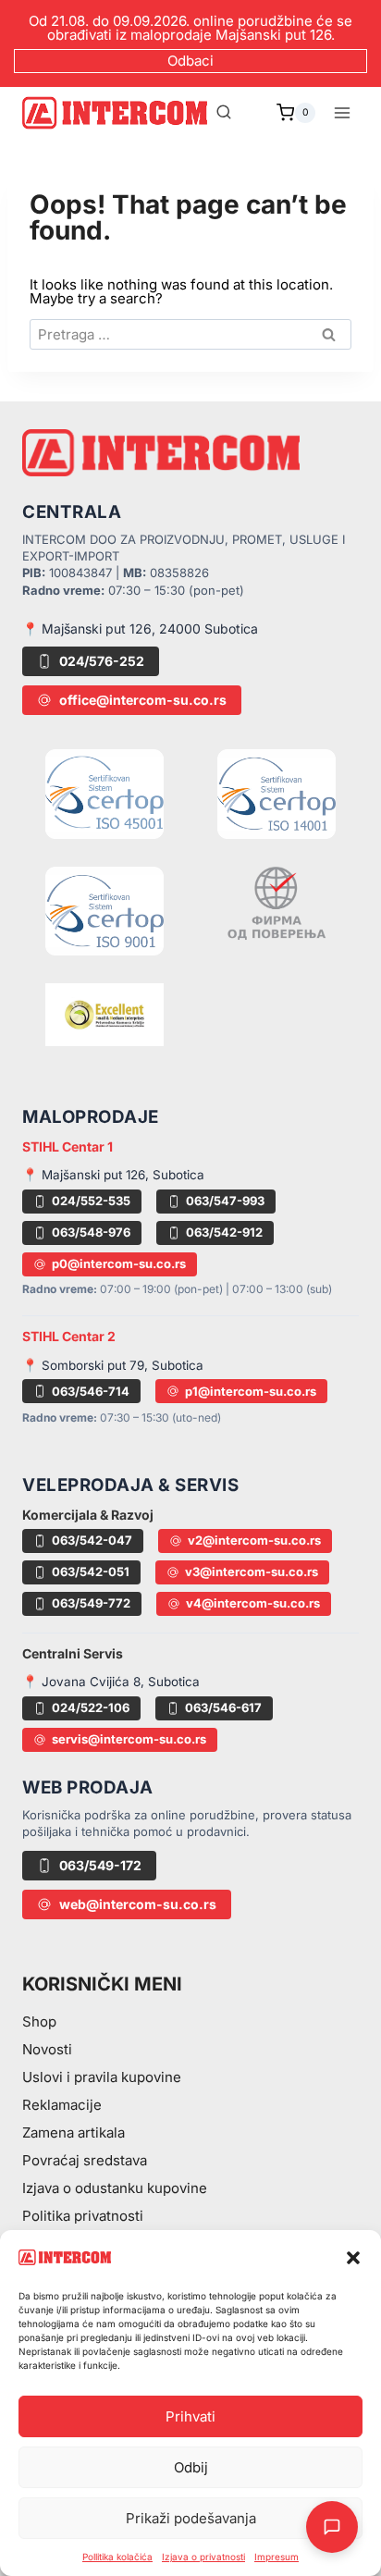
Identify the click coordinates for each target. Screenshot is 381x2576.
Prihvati (190, 2416)
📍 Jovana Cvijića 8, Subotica (111, 1682)
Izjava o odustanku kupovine (115, 2188)
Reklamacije (62, 2105)
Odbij (191, 2467)
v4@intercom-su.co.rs (253, 1603)
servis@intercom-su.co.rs (129, 1739)
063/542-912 (224, 1232)
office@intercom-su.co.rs (143, 700)
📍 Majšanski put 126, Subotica (113, 1175)
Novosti (47, 2049)
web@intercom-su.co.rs (138, 1904)
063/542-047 (92, 1540)
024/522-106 (91, 1707)
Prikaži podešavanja (191, 2518)
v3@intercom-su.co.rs (252, 1571)
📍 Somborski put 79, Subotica (113, 1365)
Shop (39, 2021)
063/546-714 (91, 1391)
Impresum (277, 2557)
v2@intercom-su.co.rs (254, 1540)
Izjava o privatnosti (203, 2557)
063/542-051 (91, 1571)
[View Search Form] (224, 113)
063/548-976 (91, 1232)
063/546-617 (223, 1707)
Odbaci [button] (190, 61)
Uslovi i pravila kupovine (102, 2077)
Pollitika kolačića (117, 2557)
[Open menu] (342, 112)
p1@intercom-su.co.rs (251, 1391)
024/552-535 (91, 1201)
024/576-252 (102, 661)
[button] (353, 2258)
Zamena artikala (74, 2132)
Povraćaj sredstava (85, 2160)
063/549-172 (100, 1865)
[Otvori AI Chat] (332, 2527)
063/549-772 (91, 1603)
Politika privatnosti (83, 2216)
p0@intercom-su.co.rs (119, 1263)
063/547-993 (225, 1201)
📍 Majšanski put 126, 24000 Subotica (140, 629)
